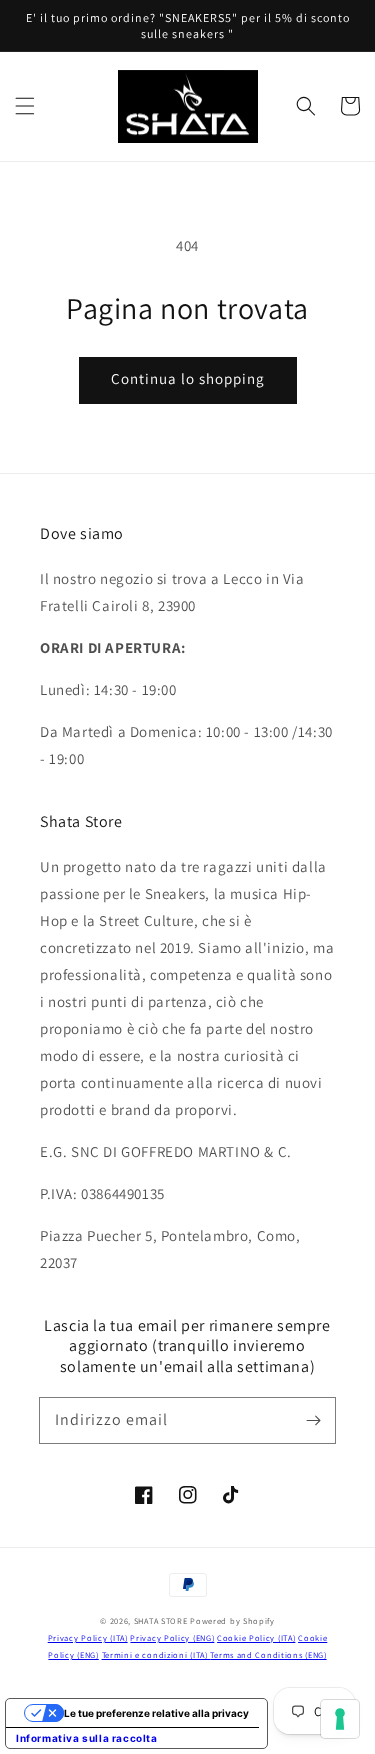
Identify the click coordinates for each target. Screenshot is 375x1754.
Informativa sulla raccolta (87, 1738)
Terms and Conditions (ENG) (268, 1654)
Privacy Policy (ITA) (88, 1637)
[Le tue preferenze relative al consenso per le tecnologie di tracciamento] (340, 1719)
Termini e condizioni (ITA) (156, 1654)
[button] (25, 106)
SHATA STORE (161, 1620)
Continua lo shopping (188, 378)
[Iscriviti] (313, 1420)
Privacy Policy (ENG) (172, 1637)
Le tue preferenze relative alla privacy (156, 1713)
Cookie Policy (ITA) (256, 1637)
